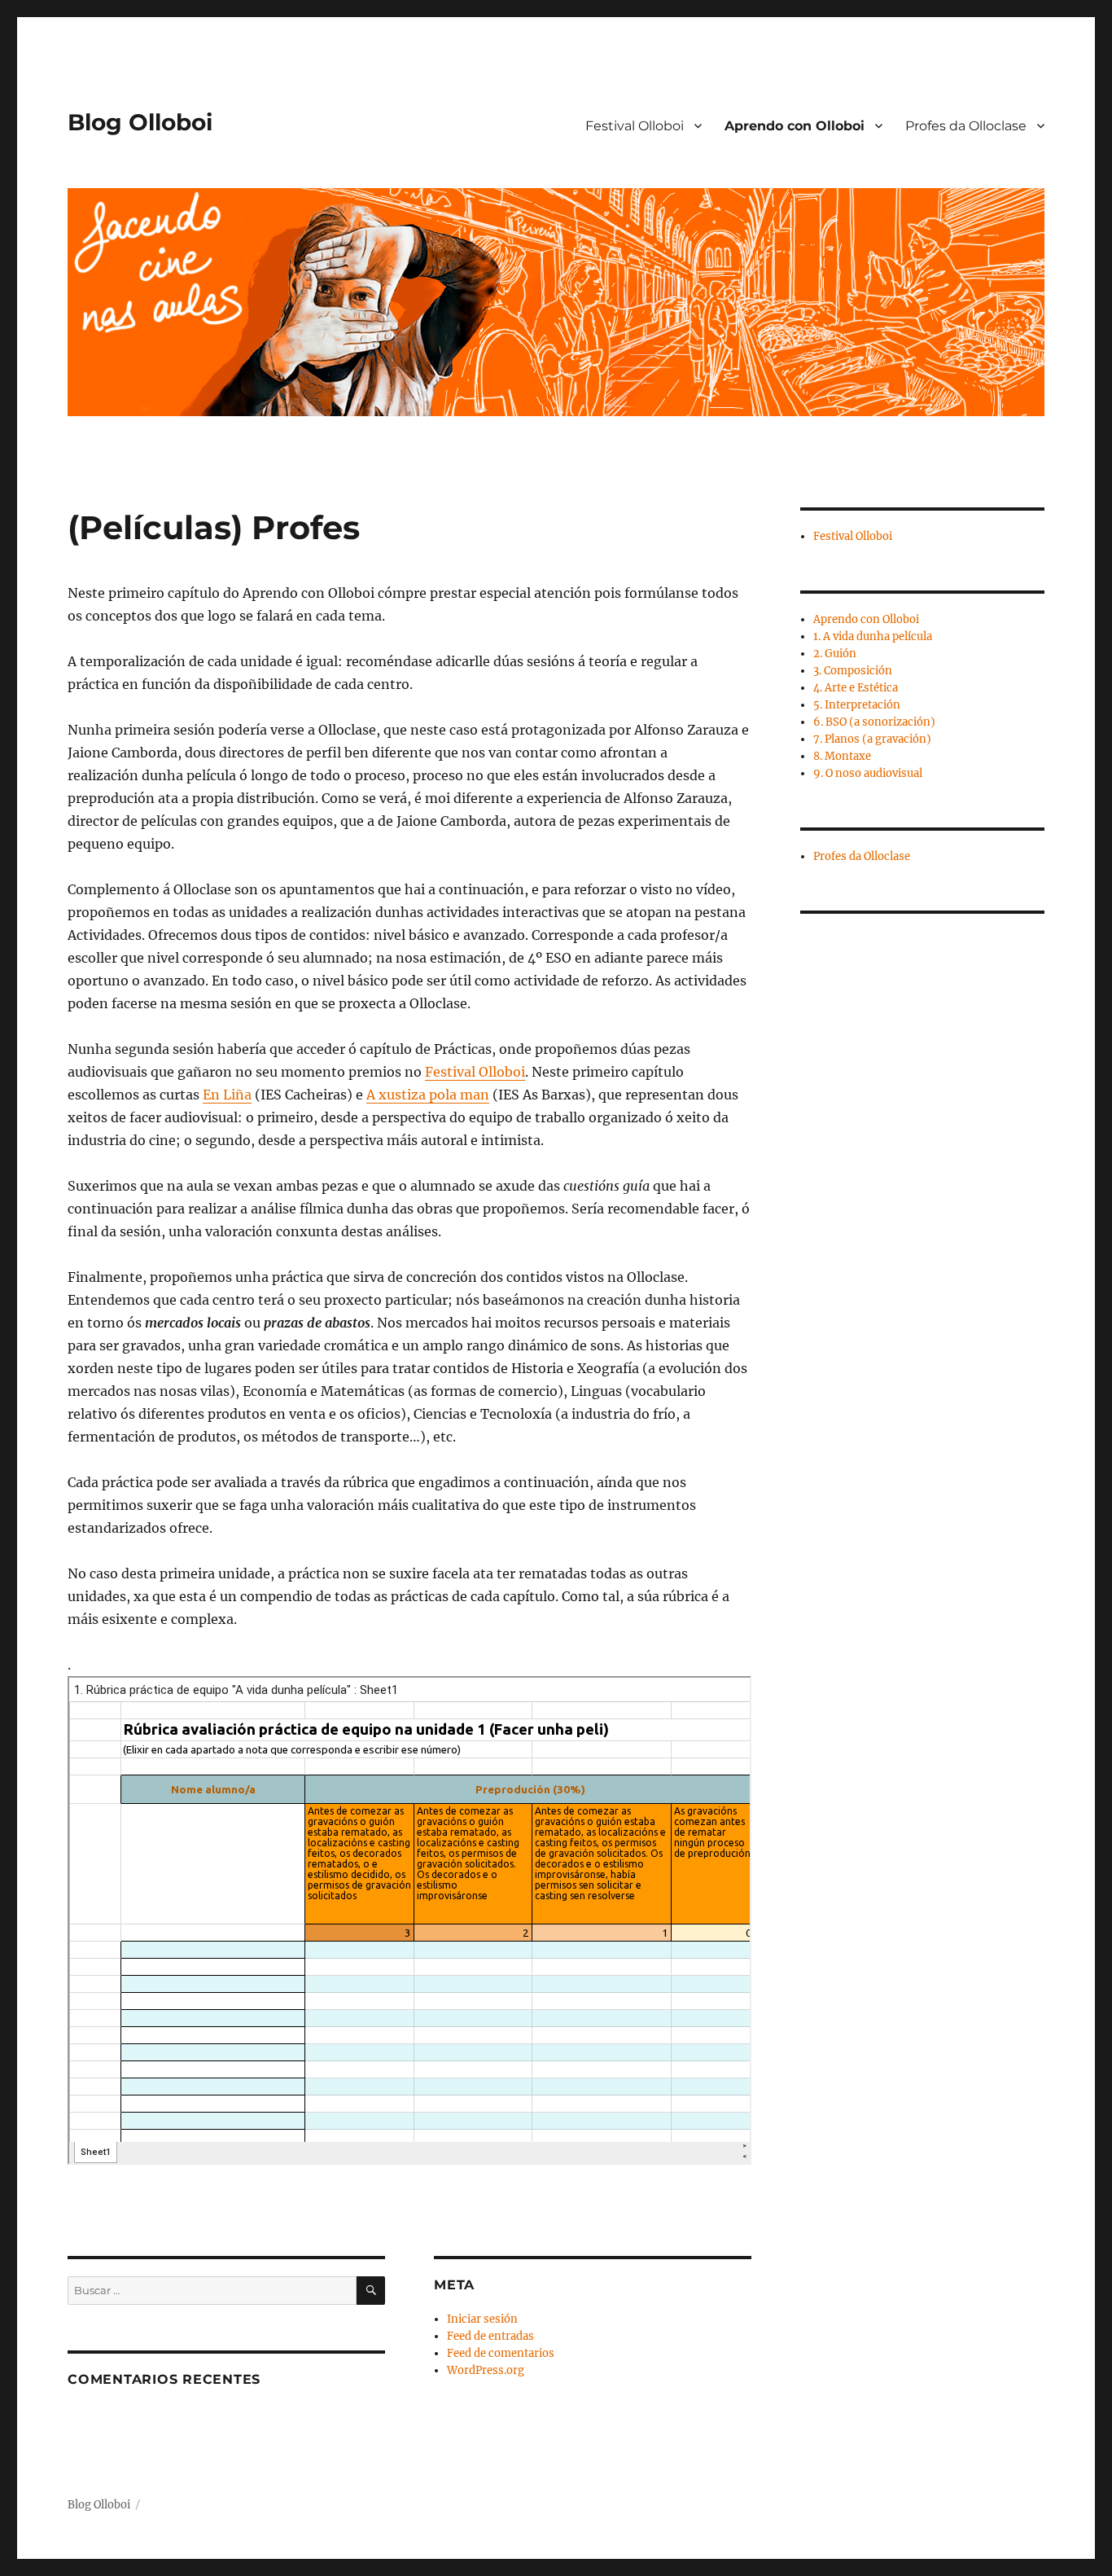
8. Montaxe (842, 756)
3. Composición (853, 671)
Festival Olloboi (635, 126)
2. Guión (835, 654)
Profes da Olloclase (966, 126)
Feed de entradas (490, 2336)
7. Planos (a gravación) (872, 739)
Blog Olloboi (140, 122)
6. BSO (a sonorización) (874, 722)
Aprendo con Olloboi (795, 126)
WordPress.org (486, 2370)
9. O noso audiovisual (868, 773)
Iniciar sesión (482, 2319)
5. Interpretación (857, 705)
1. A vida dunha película (873, 636)
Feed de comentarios (501, 2353)
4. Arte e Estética (856, 688)
